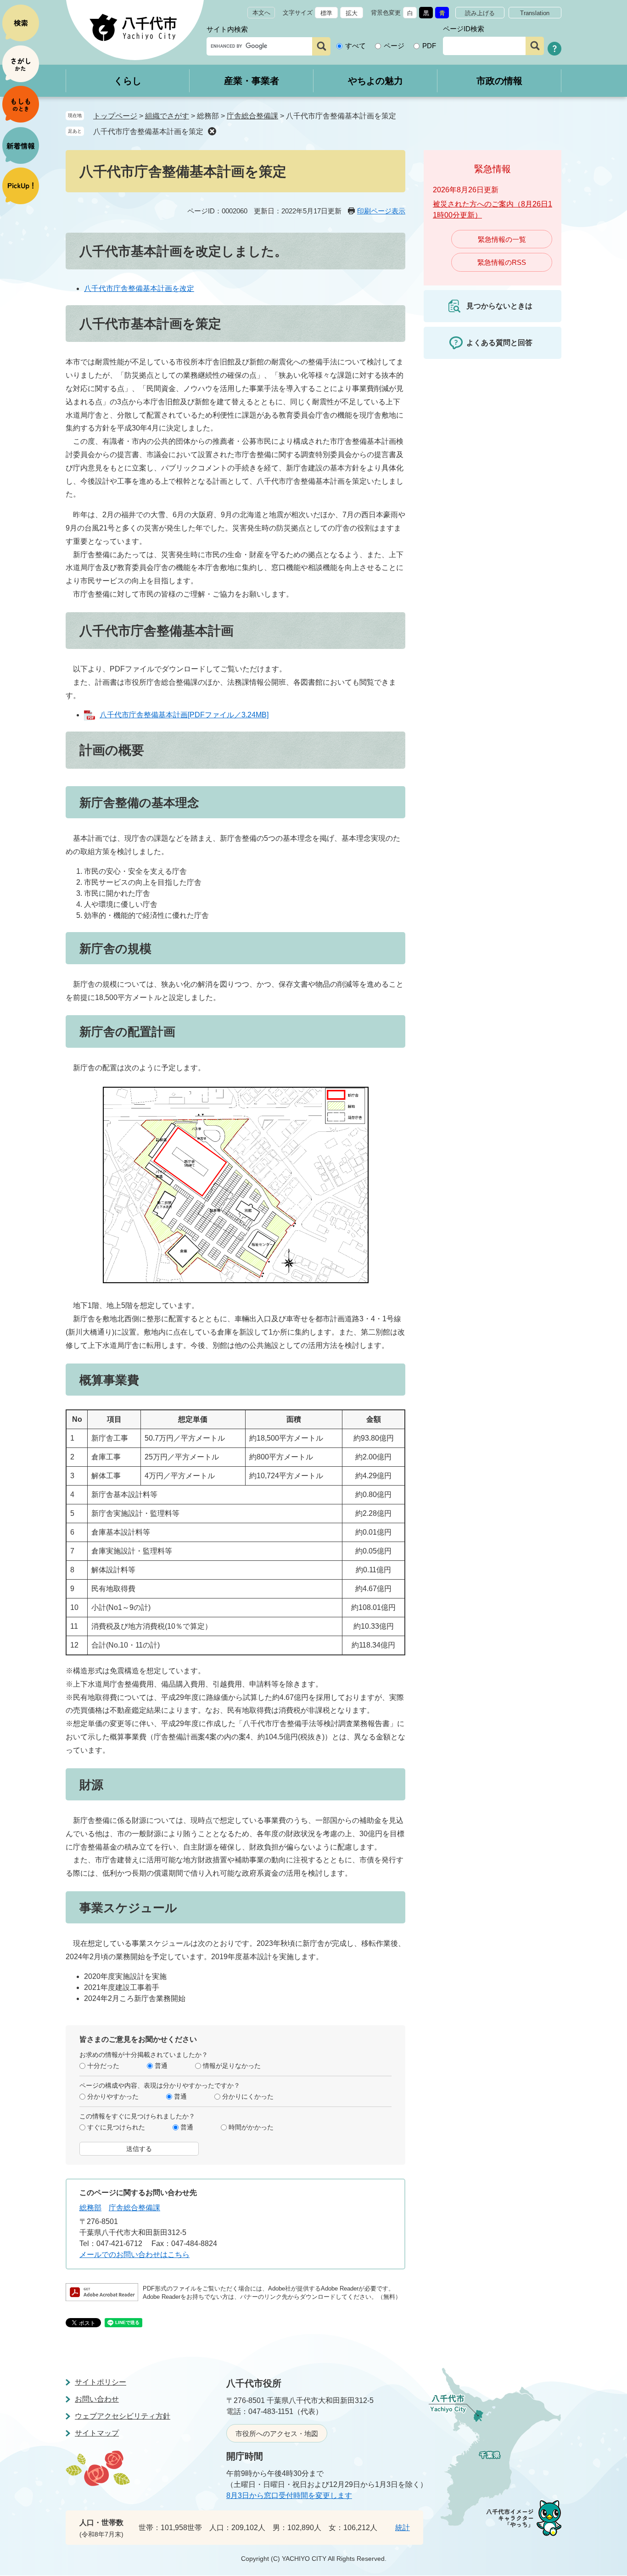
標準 (326, 13)
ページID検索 (464, 29)
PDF (429, 46)
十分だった (103, 2066)
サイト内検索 (227, 29)
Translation (535, 13)
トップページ (115, 116)
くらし (128, 81)
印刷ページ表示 (381, 211)
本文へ (261, 13)
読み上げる (480, 13)
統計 (403, 2528)
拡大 (352, 13)
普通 (161, 2066)
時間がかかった (251, 2127)
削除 (212, 131)
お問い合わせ (97, 2399)
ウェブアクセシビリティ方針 (123, 2416)
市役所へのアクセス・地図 (277, 2434)
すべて (355, 46)
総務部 (90, 2208)
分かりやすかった (113, 2096)
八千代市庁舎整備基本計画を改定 (139, 288)
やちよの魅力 (375, 81)
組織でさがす (167, 116)
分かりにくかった (248, 2096)
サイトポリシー (101, 2382)
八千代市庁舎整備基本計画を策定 (148, 131)
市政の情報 (499, 81)
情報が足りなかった (232, 2066)
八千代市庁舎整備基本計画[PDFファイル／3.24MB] (184, 715)
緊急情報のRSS (502, 262)
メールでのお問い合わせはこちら (134, 2255)
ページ (394, 46)
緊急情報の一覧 (502, 239)
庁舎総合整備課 (252, 116)
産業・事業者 (252, 81)
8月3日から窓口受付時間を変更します (289, 2495)
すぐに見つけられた (116, 2127)
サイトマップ (97, 2433)
